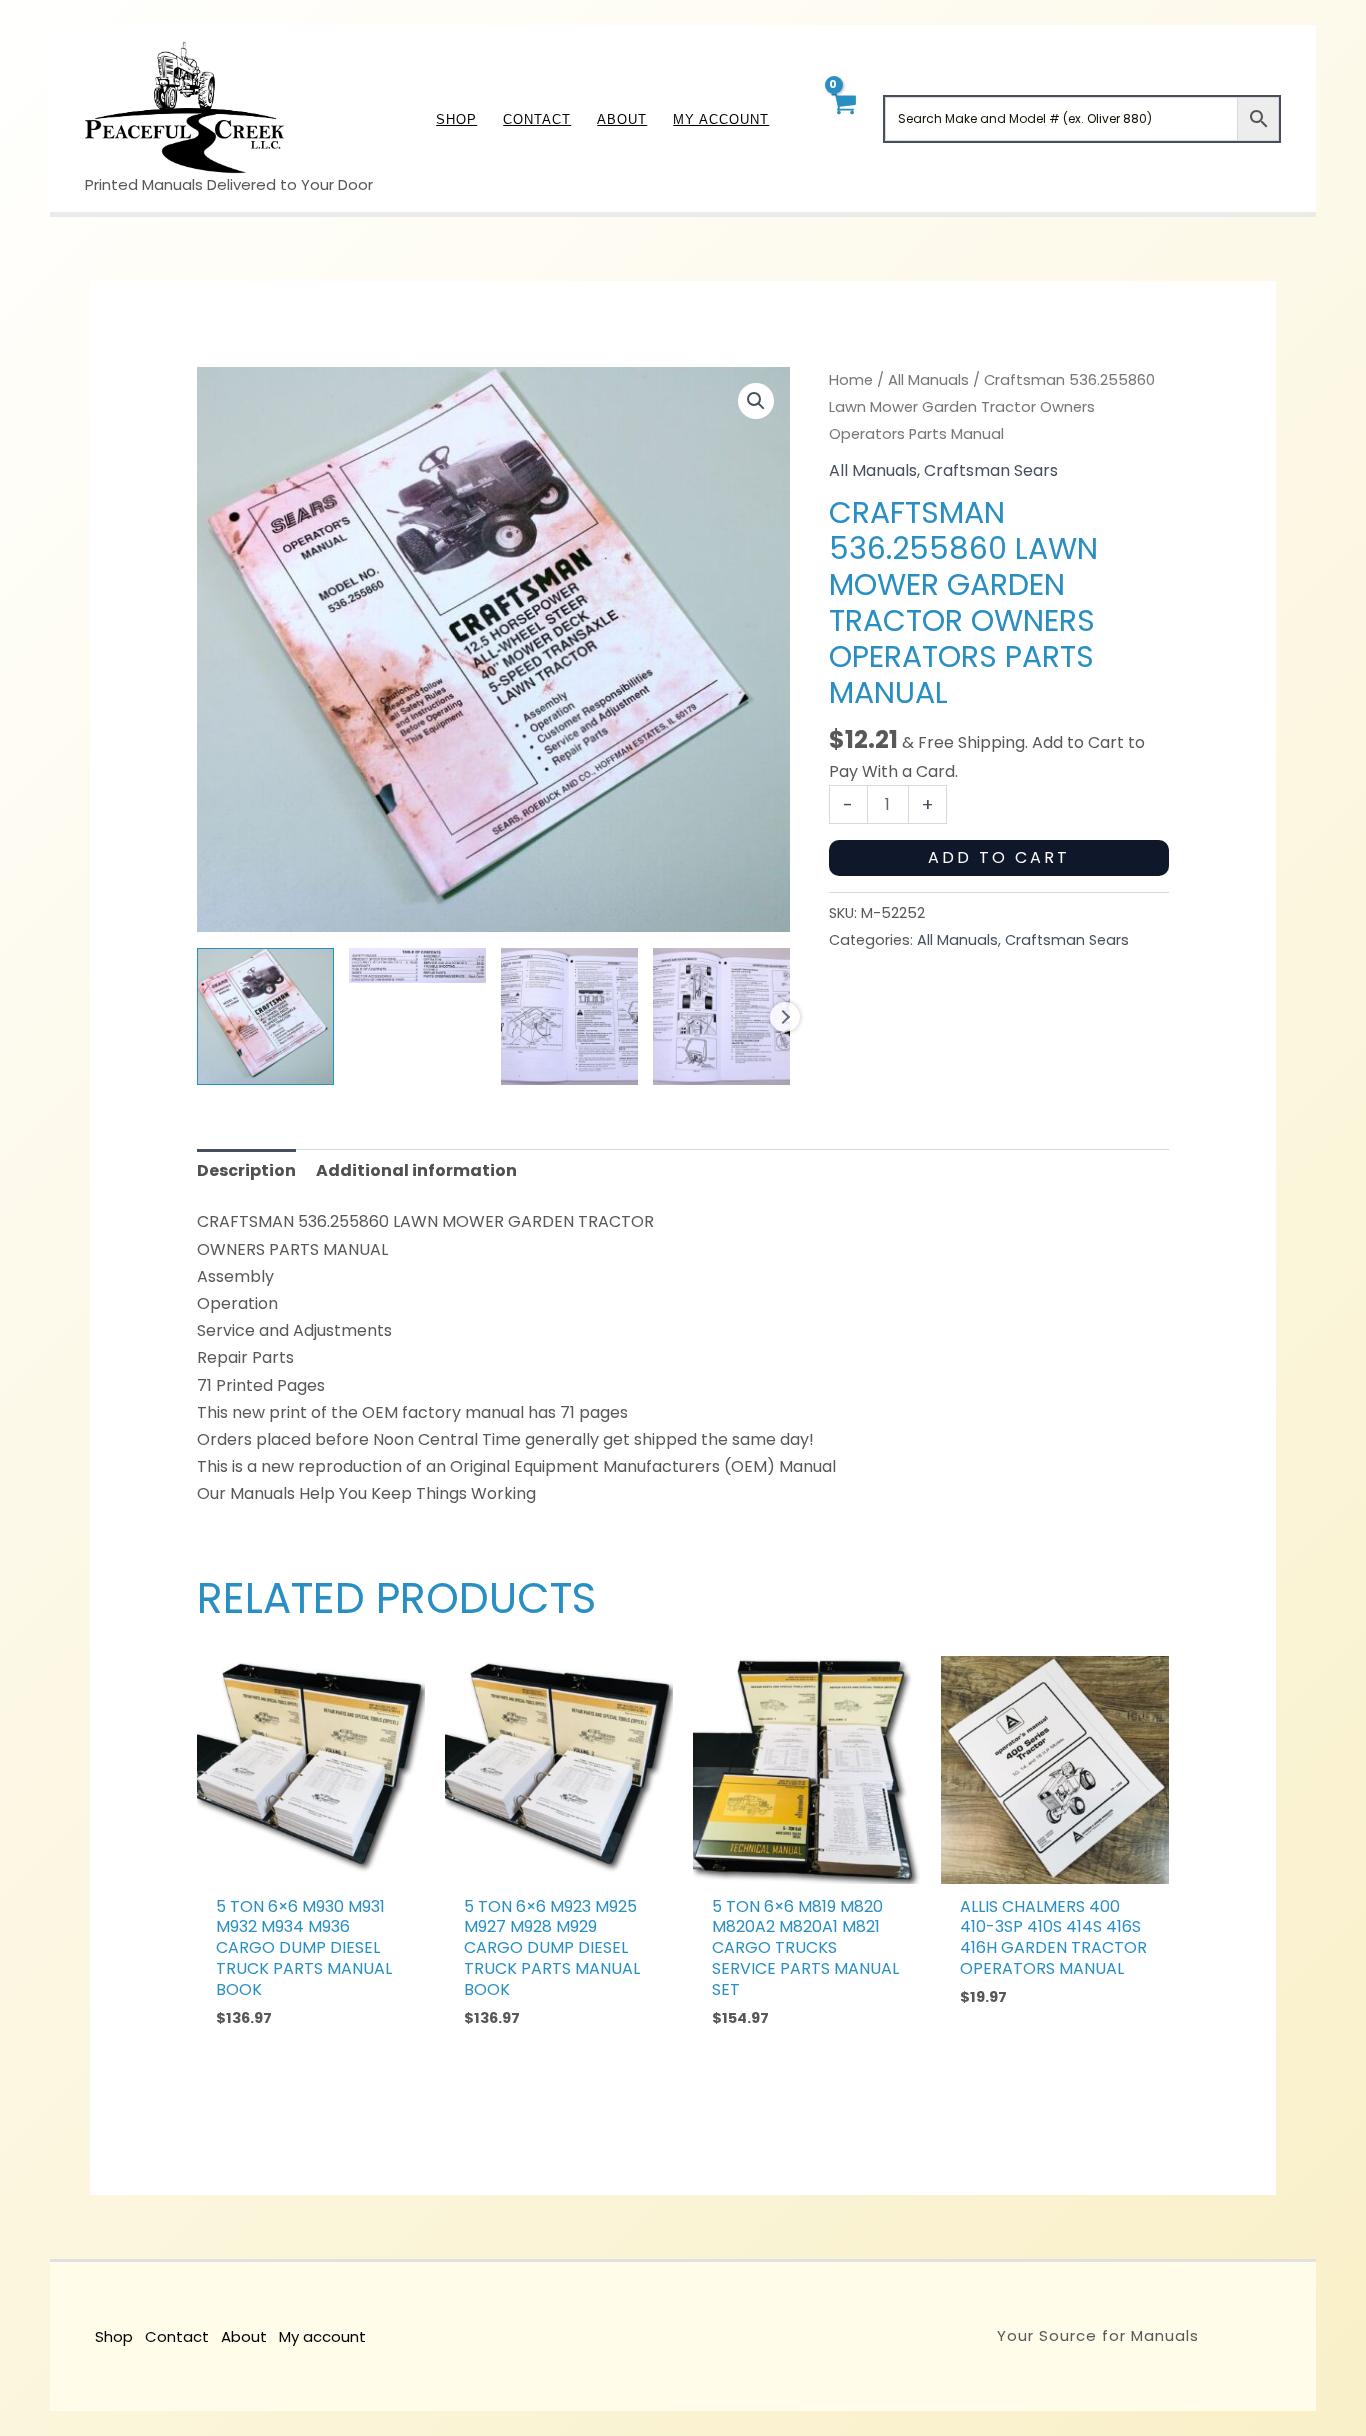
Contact (177, 2336)
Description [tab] (246, 1170)
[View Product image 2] (417, 965)
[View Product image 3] (569, 1016)
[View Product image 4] (721, 1016)
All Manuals (928, 380)
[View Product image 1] (265, 1016)
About (244, 2336)
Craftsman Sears (991, 470)
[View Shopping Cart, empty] (842, 118)
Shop (114, 2336)
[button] (756, 401)
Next (785, 1017)
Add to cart (999, 857)
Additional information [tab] (416, 1170)
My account (322, 2336)
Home (851, 380)
